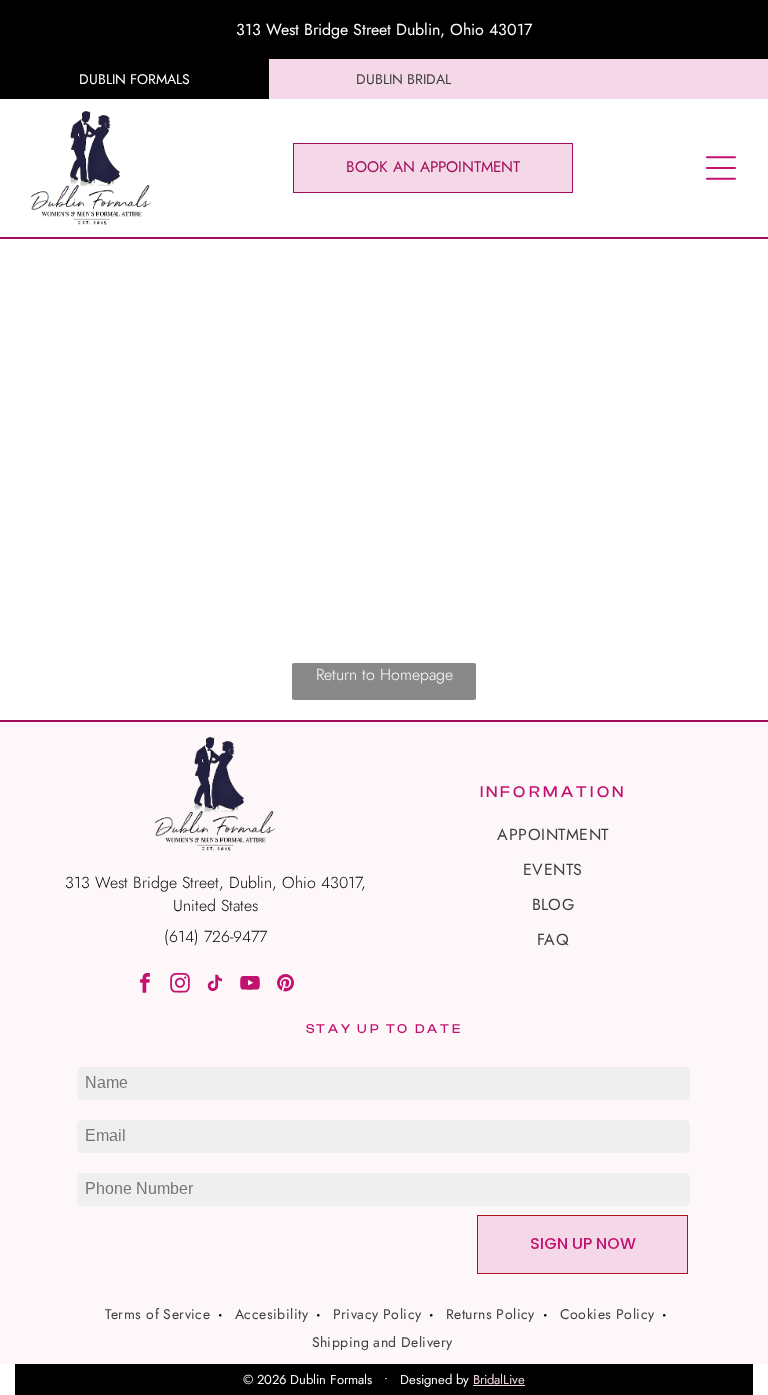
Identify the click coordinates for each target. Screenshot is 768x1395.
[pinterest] (285, 985)
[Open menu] (721, 168)
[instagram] (180, 985)
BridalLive (499, 1379)
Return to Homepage (384, 674)
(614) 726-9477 (215, 936)
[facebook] (145, 985)
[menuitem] (553, 834)
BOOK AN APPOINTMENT (433, 167)
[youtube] (250, 985)
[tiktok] (215, 985)
